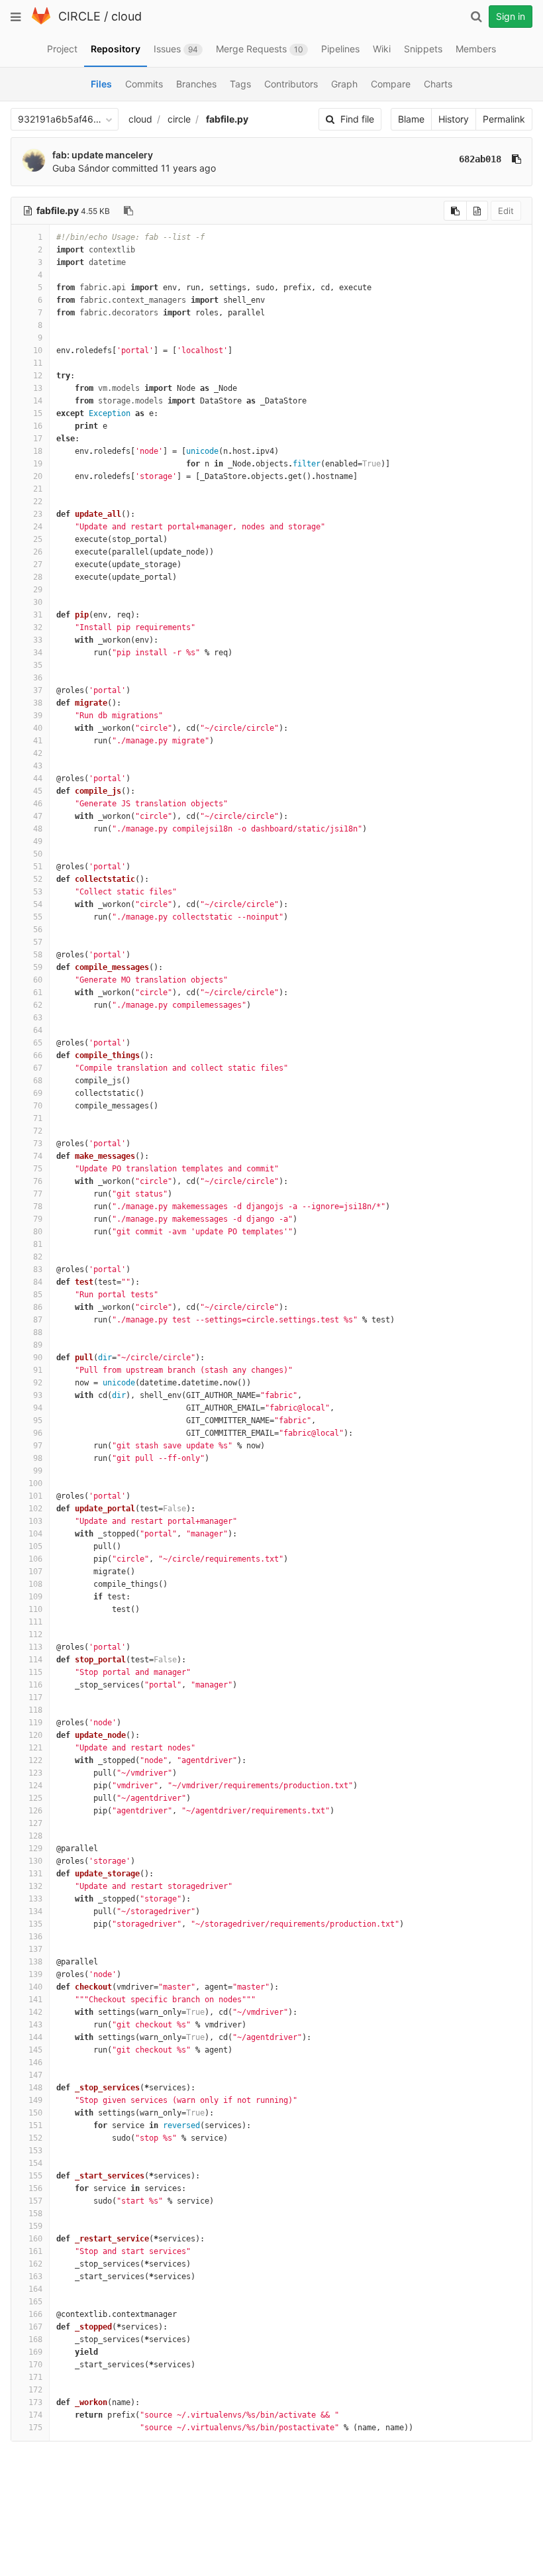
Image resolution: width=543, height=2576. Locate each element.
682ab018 (480, 159)
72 (38, 1131)
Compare (391, 84)
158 (35, 2214)
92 (38, 1383)
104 (35, 1534)
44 (38, 778)
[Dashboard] (41, 22)
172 (35, 2390)
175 (35, 2428)
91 (38, 1370)
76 (38, 1181)
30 (38, 602)
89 (38, 1345)
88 (38, 1332)
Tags (240, 84)
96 (38, 1433)
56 (38, 930)
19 (38, 464)
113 (35, 1647)
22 (38, 502)
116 (35, 1685)
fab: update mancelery (103, 155)
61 (38, 993)
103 (35, 1521)
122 (35, 1760)
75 (38, 1169)
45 (38, 791)
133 (35, 1899)
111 (35, 1622)
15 (38, 413)
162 (35, 2264)
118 (35, 1710)
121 (35, 1748)
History (454, 119)
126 (35, 1811)
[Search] (476, 17)
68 (38, 1081)
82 (38, 1257)
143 (35, 2025)
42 (38, 753)
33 (38, 640)
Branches (196, 84)
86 (38, 1307)
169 (35, 2352)
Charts (438, 84)
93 (38, 1395)
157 (35, 2201)
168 (35, 2339)
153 (35, 2151)
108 (35, 1584)
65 (38, 1043)
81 (38, 1244)
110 (35, 1609)
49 (38, 841)
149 (35, 2100)
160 (35, 2239)
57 (38, 942)
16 (38, 426)
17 (38, 439)
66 (38, 1055)
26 (38, 552)
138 (35, 1962)
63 (38, 1018)
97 (38, 1446)
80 (38, 1232)
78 (38, 1207)
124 (35, 1786)
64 (38, 1030)
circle (179, 119)
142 (35, 2012)
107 (35, 1572)
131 (35, 1874)
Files (101, 84)
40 (38, 728)
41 (38, 741)
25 (38, 539)
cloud (126, 16)
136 (35, 1937)
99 (38, 1471)
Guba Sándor (81, 168)
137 (35, 1949)
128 (35, 1836)
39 (38, 716)
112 (35, 1635)
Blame (411, 119)
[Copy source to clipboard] (455, 211)
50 (38, 854)
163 (35, 2277)
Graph (344, 84)
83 (38, 1269)
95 (38, 1421)
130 (35, 1861)
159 (35, 2226)
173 (35, 2402)
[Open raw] (477, 211)
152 (35, 2138)
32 (38, 627)
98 (38, 1458)
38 (38, 703)
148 (35, 2088)
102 (35, 1509)
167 (35, 2327)
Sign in (511, 16)
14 (38, 401)
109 (35, 1597)
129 (35, 1849)
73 (38, 1144)
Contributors (291, 84)
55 (38, 917)
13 (38, 388)
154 (35, 2163)
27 (38, 564)
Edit (506, 211)
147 (35, 2075)
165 (35, 2302)
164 (35, 2289)
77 (38, 1194)
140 (35, 1987)
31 (38, 615)
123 (35, 1773)
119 (35, 1723)
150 (35, 2113)
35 (38, 665)
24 (38, 527)
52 (38, 879)
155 (35, 2176)
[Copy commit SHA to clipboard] (517, 159)
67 (38, 1068)
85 (38, 1295)
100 (35, 1483)
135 (35, 1924)
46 (38, 804)
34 (38, 653)
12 (38, 376)
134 (35, 1911)
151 (35, 2125)
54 (38, 904)
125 (35, 1798)
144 (35, 2037)
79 (38, 1219)
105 (35, 1546)
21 (38, 489)
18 (38, 451)
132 (35, 1886)
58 (38, 955)
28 (38, 577)
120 (35, 1735)
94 (38, 1408)
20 (38, 476)
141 (35, 2000)
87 (38, 1320)
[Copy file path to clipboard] (128, 211)
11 (38, 363)
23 (38, 514)
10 (38, 350)
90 (38, 1358)
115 (35, 1672)
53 (38, 892)
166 (35, 2314)
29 (38, 590)
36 (38, 678)
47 (38, 816)
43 (38, 766)
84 (38, 1282)
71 (38, 1118)
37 (38, 690)
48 (38, 829)
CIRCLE (79, 16)
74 (38, 1156)
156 (35, 2188)
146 (35, 2063)
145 (35, 2050)
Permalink (504, 119)
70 (38, 1106)
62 (38, 1005)
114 (35, 1660)
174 (35, 2415)
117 (35, 1697)
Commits (144, 84)
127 (35, 1823)
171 (35, 2377)
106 (35, 1559)
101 (35, 1496)
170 (35, 2365)
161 (35, 2251)
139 (35, 1974)
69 (38, 1093)
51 (38, 867)
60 (38, 980)
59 (38, 967)
